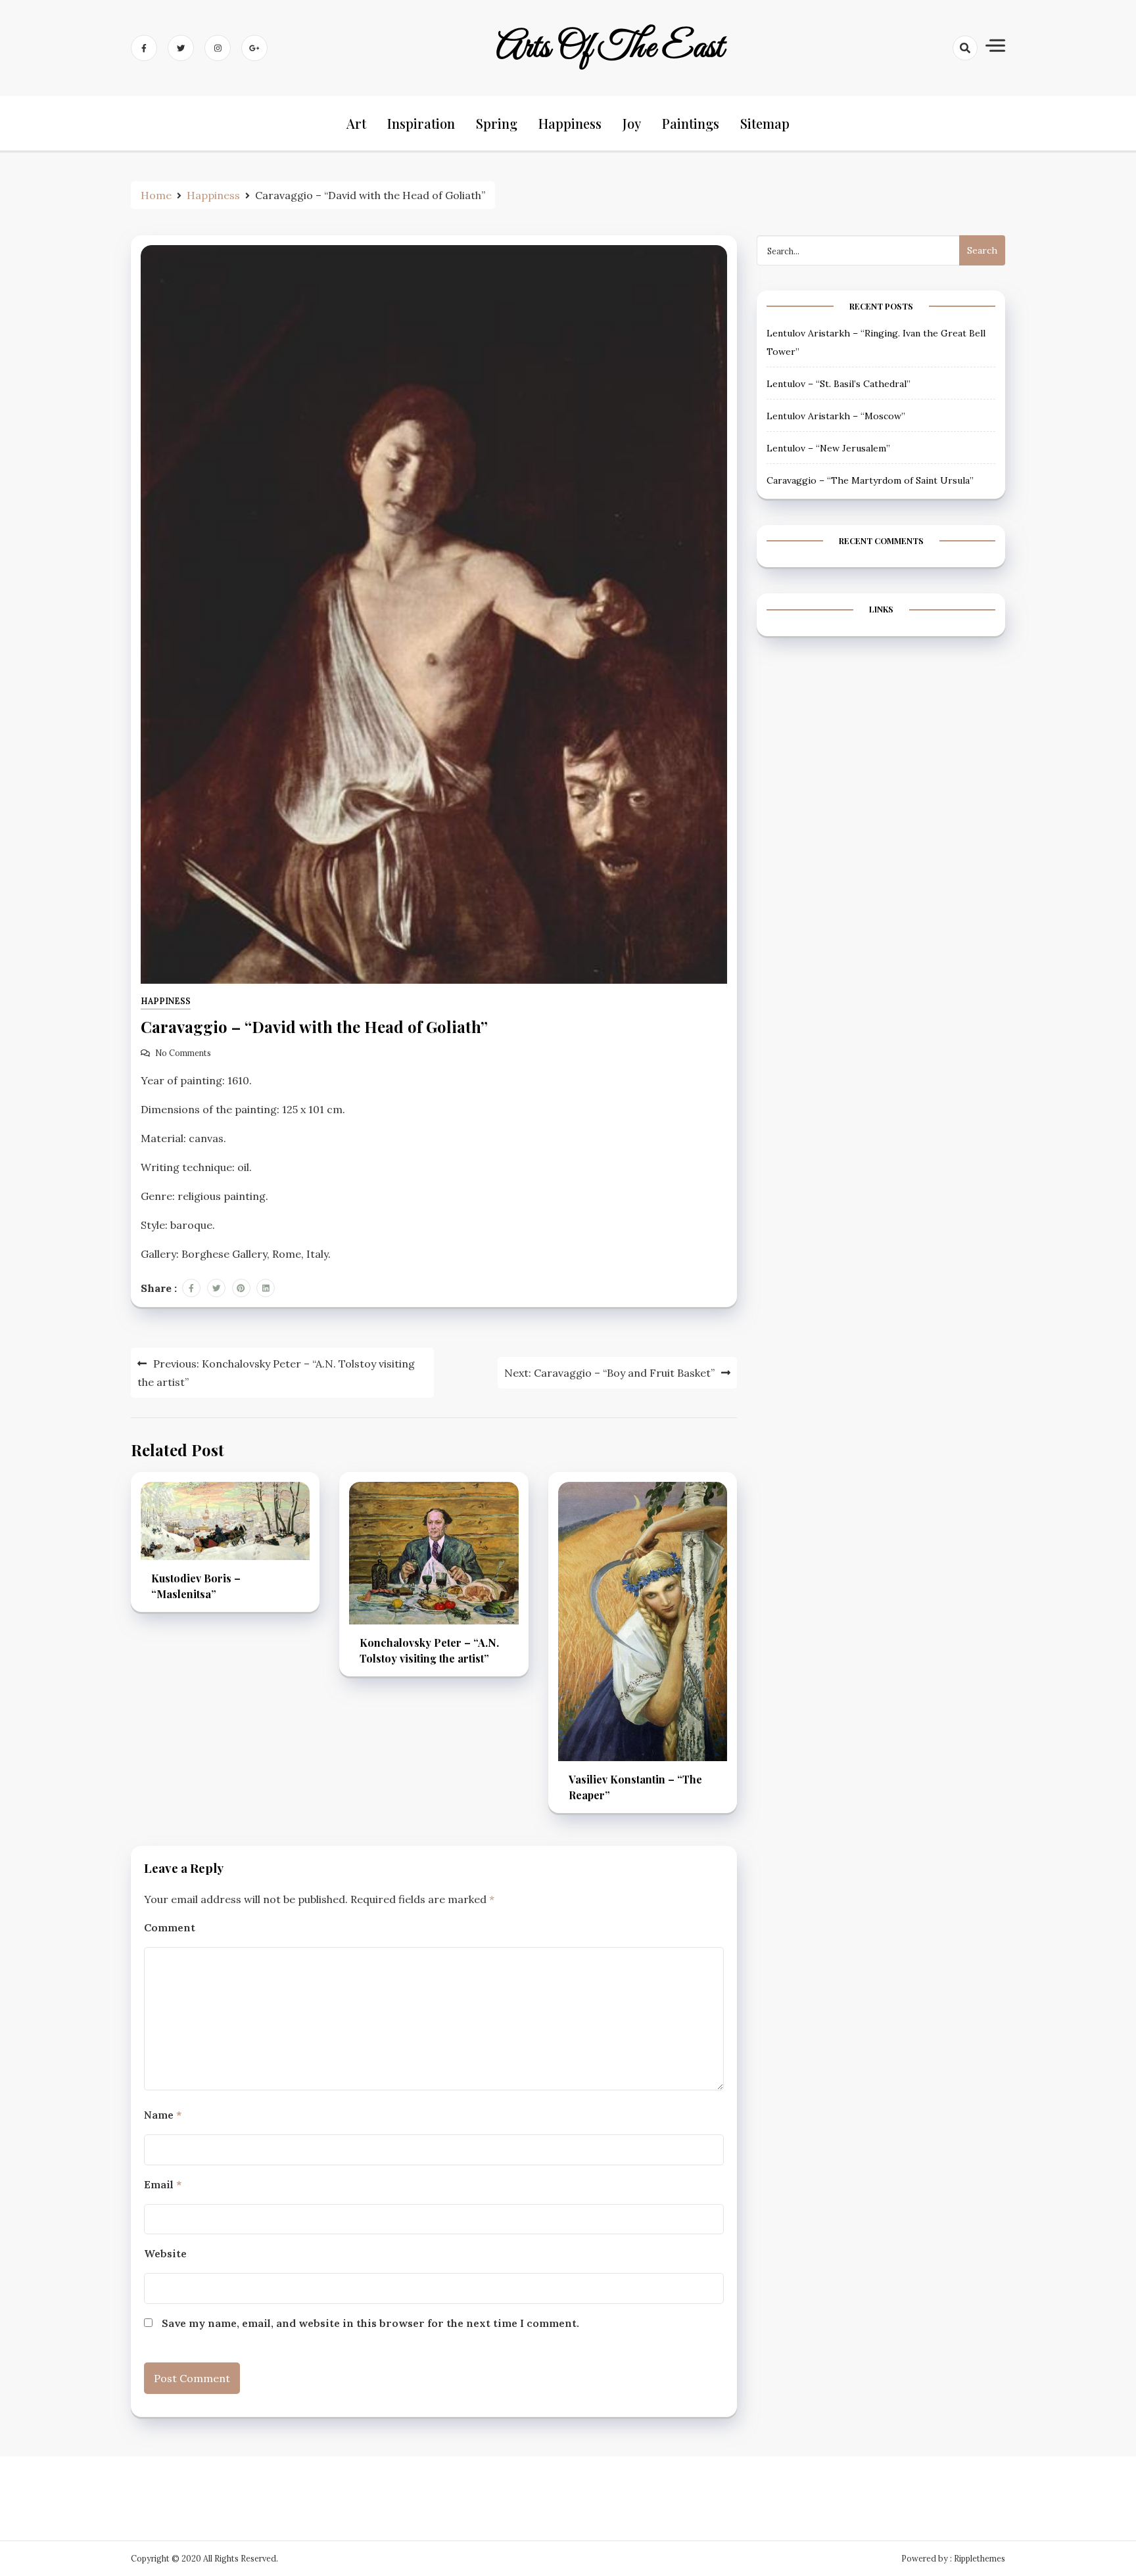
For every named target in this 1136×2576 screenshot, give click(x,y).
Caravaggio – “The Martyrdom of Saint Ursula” (870, 480)
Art (356, 123)
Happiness (570, 123)
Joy (632, 123)
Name (163, 2115)
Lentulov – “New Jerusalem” (828, 448)
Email (163, 2184)
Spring (497, 123)
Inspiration (421, 123)
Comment (170, 1927)
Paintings (691, 123)
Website (165, 2253)
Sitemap (765, 123)
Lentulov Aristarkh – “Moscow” (836, 416)
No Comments (183, 1053)
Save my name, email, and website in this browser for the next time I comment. (370, 2323)
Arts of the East (610, 48)
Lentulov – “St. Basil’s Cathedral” (839, 384)
